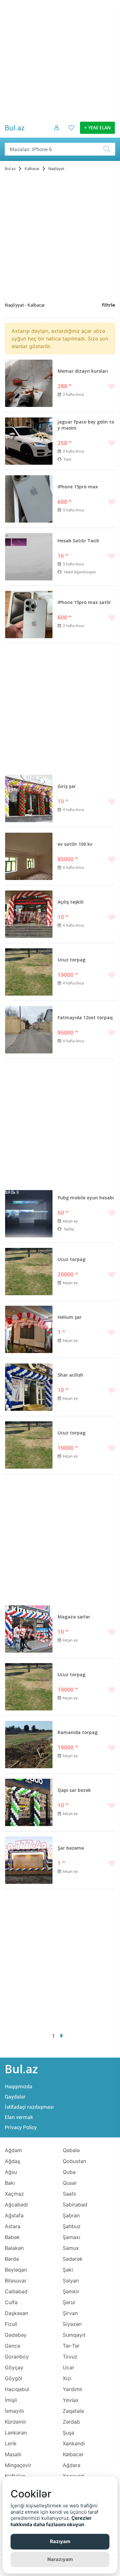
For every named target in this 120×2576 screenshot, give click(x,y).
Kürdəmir (16, 2422)
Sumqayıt (74, 2335)
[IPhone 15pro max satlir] (29, 615)
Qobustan (74, 2161)
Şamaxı (72, 2237)
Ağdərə (72, 2465)
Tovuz (70, 2357)
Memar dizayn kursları (83, 371)
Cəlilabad (16, 2291)
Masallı (13, 2454)
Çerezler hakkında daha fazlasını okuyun (51, 2521)
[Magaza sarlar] (29, 1629)
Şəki (68, 2270)
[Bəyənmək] (86, 387)
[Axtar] (109, 149)
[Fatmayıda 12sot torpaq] (29, 1030)
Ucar (68, 2367)
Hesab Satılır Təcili (78, 541)
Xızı (67, 2378)
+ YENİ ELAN (97, 128)
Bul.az (15, 128)
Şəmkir (71, 2291)
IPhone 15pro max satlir (84, 603)
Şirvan (70, 2313)
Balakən (14, 2248)
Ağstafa (14, 2215)
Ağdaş (12, 2161)
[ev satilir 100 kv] (29, 856)
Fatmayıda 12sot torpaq (85, 1018)
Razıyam (60, 2541)
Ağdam (13, 2150)
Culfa (11, 2302)
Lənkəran (16, 2433)
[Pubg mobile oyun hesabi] (29, 1214)
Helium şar (70, 1318)
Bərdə (12, 2259)
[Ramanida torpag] (29, 1745)
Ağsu (11, 2172)
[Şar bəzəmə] (29, 1860)
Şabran (71, 2215)
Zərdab (71, 2422)
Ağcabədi (16, 2205)
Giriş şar (67, 787)
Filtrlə (108, 305)
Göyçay (14, 2367)
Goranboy (17, 2357)
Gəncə (12, 2346)
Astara (13, 2226)
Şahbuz (72, 2226)
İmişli (11, 2400)
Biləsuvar (16, 2281)
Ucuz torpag (72, 960)
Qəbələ (71, 2150)
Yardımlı (72, 2389)
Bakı (10, 2183)
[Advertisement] (60, 60)
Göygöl (14, 2378)
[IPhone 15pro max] (29, 499)
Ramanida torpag (78, 1733)
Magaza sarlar (74, 1617)
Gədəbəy (16, 2335)
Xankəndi (74, 2443)
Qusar (70, 2183)
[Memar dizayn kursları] (29, 383)
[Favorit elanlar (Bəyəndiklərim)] (69, 133)
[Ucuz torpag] (29, 972)
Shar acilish (70, 1375)
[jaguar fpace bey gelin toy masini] (29, 441)
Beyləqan (16, 2270)
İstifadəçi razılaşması (29, 2107)
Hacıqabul (17, 2389)
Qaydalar (15, 2097)
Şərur (69, 2302)
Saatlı (69, 2194)
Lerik (11, 2443)
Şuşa (68, 2433)
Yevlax (71, 2400)
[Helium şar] (29, 1329)
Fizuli (11, 2324)
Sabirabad (75, 2205)
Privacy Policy (21, 2127)
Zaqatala (73, 2411)
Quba (69, 2172)
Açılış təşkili (71, 902)
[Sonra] (62, 2036)
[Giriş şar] (29, 799)
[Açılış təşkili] (29, 914)
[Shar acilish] (29, 1387)
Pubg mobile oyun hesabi (86, 1198)
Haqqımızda (19, 2087)
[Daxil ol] (54, 133)
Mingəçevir (18, 2465)
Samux (71, 2248)
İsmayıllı (14, 2411)
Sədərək (73, 2259)
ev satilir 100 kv (75, 845)
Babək (12, 2237)
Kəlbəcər (73, 2454)
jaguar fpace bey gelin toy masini (86, 425)
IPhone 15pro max (78, 487)
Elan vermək (19, 2117)
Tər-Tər (71, 2346)
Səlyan (71, 2281)
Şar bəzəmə (71, 1848)
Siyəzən (72, 2324)
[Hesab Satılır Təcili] (29, 557)
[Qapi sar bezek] (29, 1802)
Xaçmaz (14, 2194)
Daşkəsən (16, 2313)
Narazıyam (60, 2559)
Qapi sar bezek (74, 1791)
